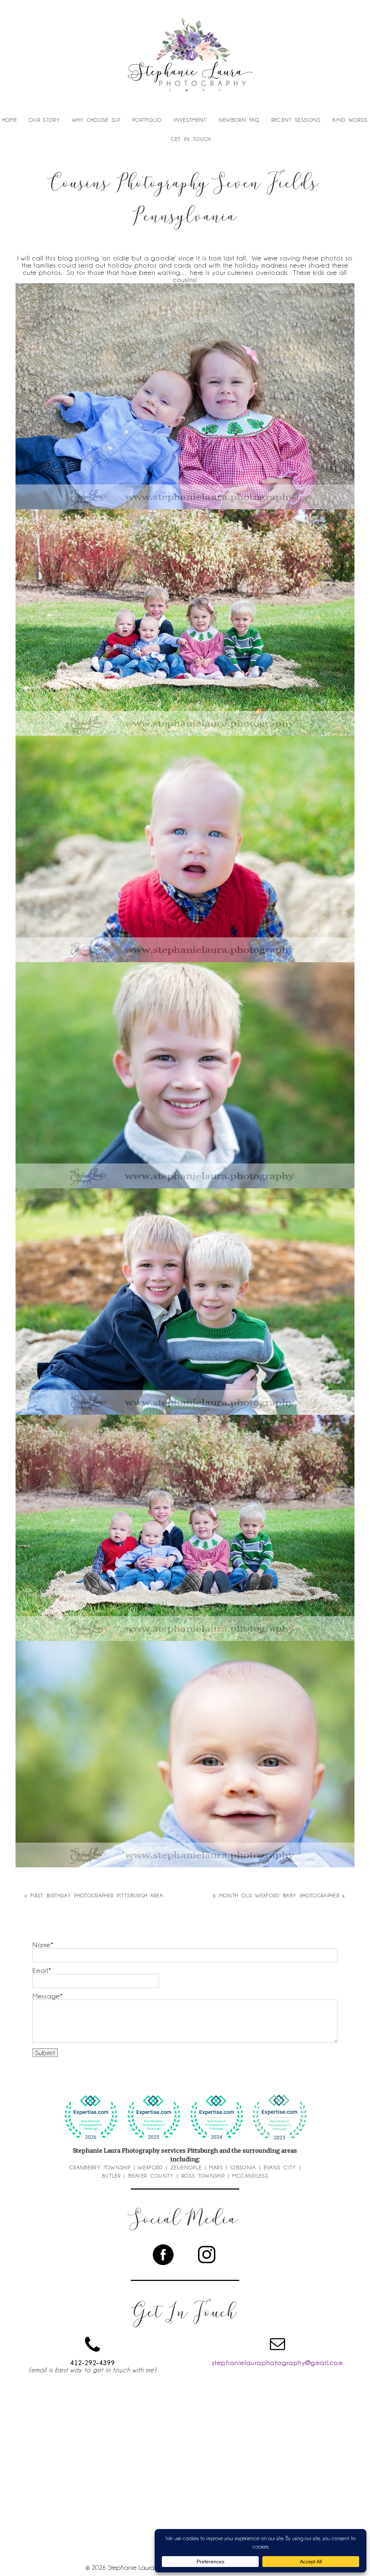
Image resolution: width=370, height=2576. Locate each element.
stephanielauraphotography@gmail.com (277, 2363)
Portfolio (147, 120)
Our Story (44, 120)
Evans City (280, 2167)
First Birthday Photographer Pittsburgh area (97, 1896)
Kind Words (350, 120)
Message (46, 1996)
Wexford (150, 2167)
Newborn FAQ (239, 120)
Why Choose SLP (96, 120)
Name (42, 1945)
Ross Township (203, 2176)
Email (40, 1970)
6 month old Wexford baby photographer (276, 1896)
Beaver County (151, 2176)
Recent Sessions (296, 120)
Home (10, 120)
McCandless (250, 2176)
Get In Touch (191, 139)
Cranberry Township (100, 2167)
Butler (111, 2176)
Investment (190, 120)
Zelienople (186, 2167)
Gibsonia (243, 2167)
